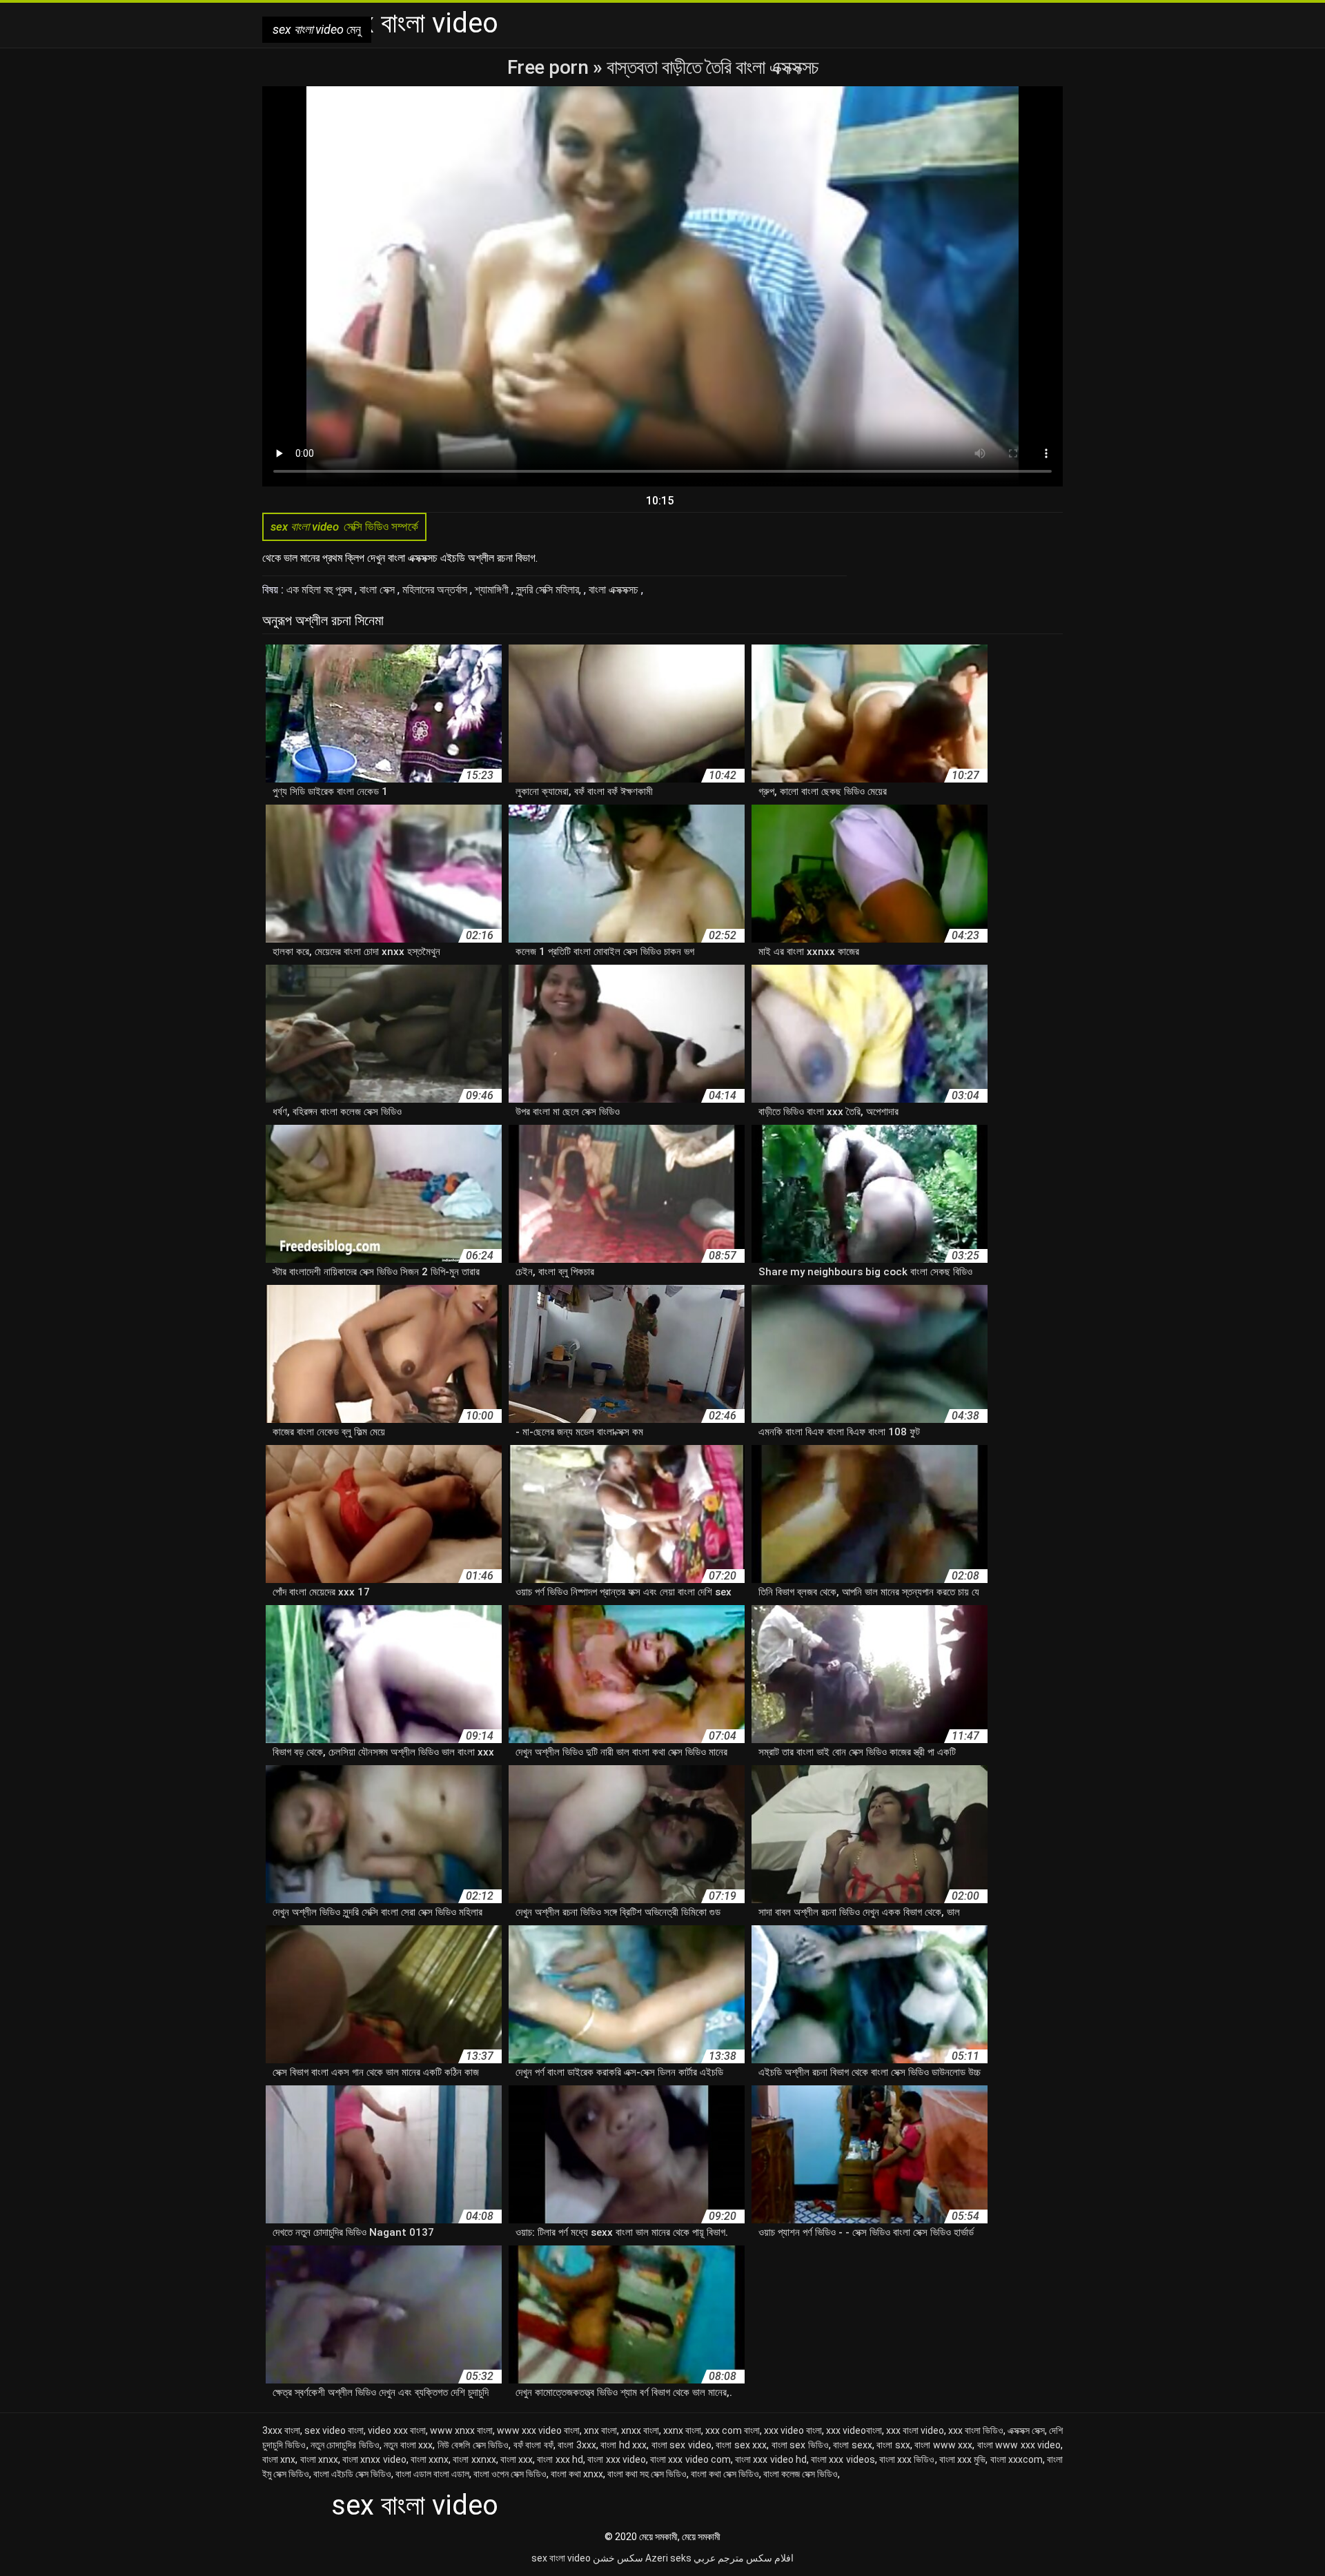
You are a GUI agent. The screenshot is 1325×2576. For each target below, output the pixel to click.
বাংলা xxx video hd (771, 2459)
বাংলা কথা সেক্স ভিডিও (725, 2474)
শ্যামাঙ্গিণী (493, 590)
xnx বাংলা (600, 2430)
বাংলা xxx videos (843, 2459)
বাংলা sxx (893, 2445)
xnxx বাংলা (640, 2430)
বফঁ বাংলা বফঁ (533, 2445)
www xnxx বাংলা (461, 2430)
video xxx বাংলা (397, 2430)
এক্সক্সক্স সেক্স (1026, 2430)
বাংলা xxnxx (474, 2459)
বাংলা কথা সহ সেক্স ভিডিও (647, 2474)
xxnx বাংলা (682, 2430)
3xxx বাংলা (281, 2430)
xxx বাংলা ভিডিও (976, 2430)
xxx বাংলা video (915, 2430)
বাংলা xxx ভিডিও (907, 2459)
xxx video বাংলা (793, 2430)
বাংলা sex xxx (741, 2445)
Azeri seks (668, 2558)
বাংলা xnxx (319, 2459)
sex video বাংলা (334, 2430)
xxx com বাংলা (733, 2430)
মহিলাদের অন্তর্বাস (436, 590)
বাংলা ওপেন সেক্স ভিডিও (510, 2474)
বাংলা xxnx (430, 2459)
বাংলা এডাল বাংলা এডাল (432, 2474)
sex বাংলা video (561, 2558)
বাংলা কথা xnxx (577, 2474)
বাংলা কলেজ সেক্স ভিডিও (801, 2474)
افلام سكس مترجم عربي (744, 2558)
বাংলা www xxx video (1019, 2445)
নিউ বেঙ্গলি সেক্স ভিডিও (473, 2445)
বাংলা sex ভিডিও (800, 2445)
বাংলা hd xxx (624, 2445)
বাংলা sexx (853, 2445)
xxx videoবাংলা (854, 2430)
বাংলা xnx (279, 2459)
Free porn (550, 67)
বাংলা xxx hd (560, 2459)
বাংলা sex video (681, 2445)
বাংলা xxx (517, 2459)
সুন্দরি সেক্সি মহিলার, (550, 590)
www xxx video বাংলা (538, 2430)
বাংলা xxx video (617, 2459)
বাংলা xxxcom (1017, 2459)
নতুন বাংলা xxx (408, 2445)
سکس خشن (618, 2558)
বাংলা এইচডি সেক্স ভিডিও (352, 2474)
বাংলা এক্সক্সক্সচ (615, 590)
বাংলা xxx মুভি (963, 2459)
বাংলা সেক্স (379, 590)
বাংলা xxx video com (690, 2459)
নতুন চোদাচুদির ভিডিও (345, 2445)
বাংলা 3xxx (577, 2445)
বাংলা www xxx (943, 2445)
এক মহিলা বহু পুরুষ (321, 590)
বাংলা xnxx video (374, 2459)
